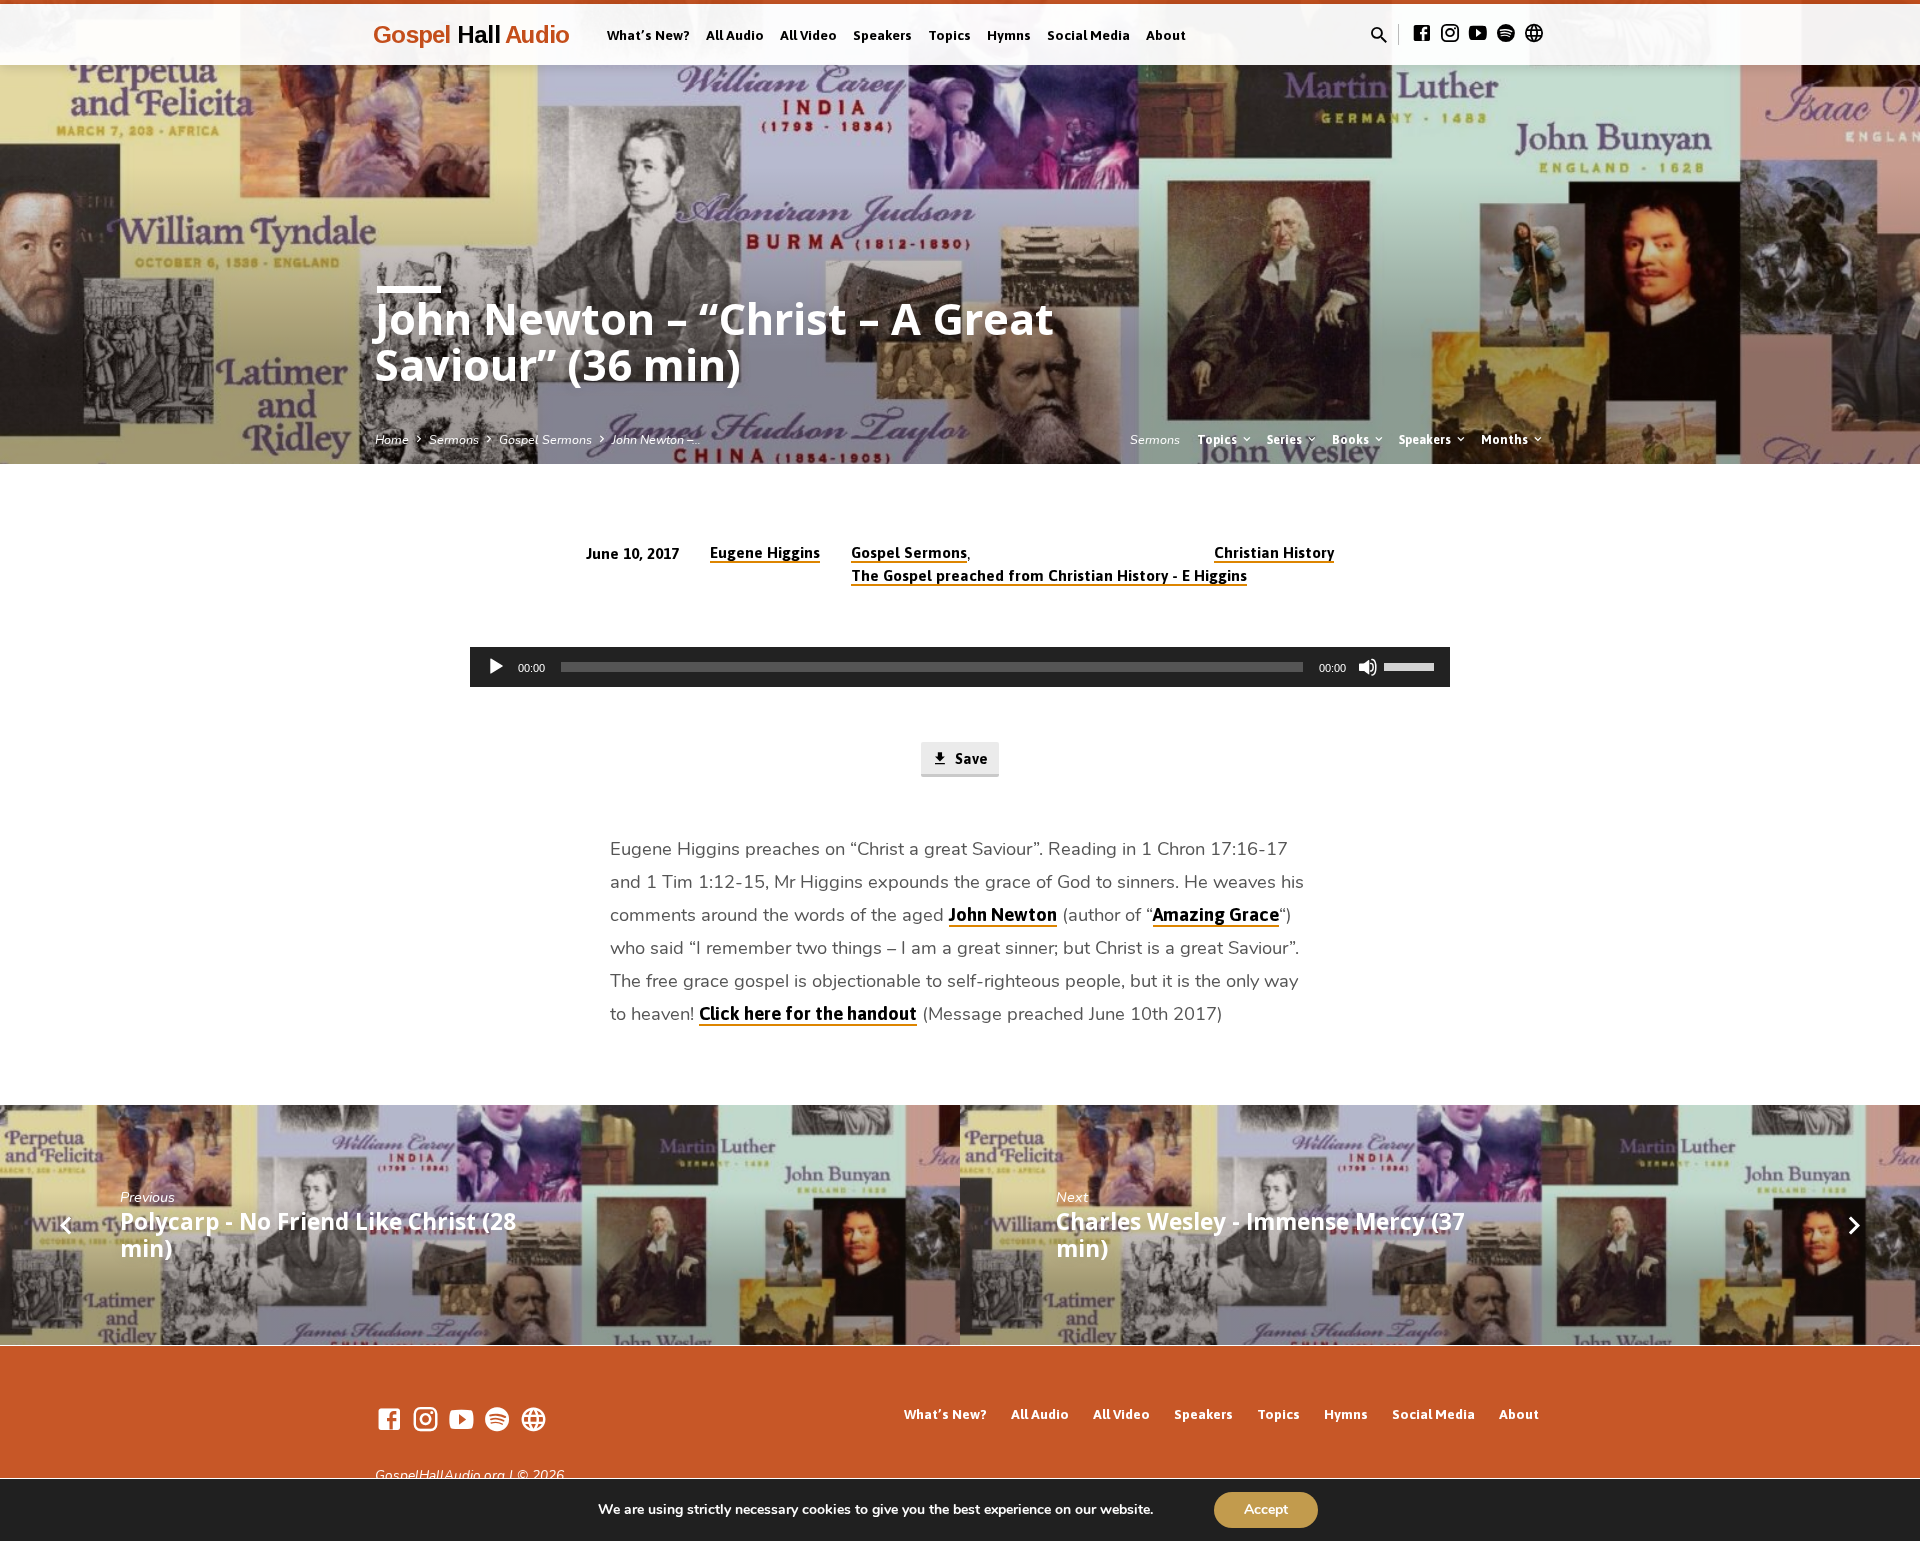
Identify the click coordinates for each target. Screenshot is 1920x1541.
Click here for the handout (808, 1013)
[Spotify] (1506, 34)
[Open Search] (1379, 36)
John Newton (1003, 914)
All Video (808, 35)
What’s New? (648, 35)
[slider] (1412, 665)
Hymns (1009, 35)
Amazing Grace (1216, 914)
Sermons (454, 439)
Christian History (1274, 552)
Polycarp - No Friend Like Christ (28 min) (318, 1235)
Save (969, 758)
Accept (1266, 1509)
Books (1352, 439)
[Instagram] (1450, 34)
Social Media (1088, 35)
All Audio (735, 35)
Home (392, 439)
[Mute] (1368, 667)
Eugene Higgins (765, 552)
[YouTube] (1478, 34)
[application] (960, 667)
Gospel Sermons (545, 439)
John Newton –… (656, 439)
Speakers (882, 35)
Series (1286, 439)
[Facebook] (1422, 34)
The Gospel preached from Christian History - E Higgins (1049, 575)
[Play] (496, 667)
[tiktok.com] (1534, 34)
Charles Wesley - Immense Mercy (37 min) (1260, 1235)
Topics (949, 35)
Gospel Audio (471, 34)
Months (1506, 439)
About (1166, 35)
